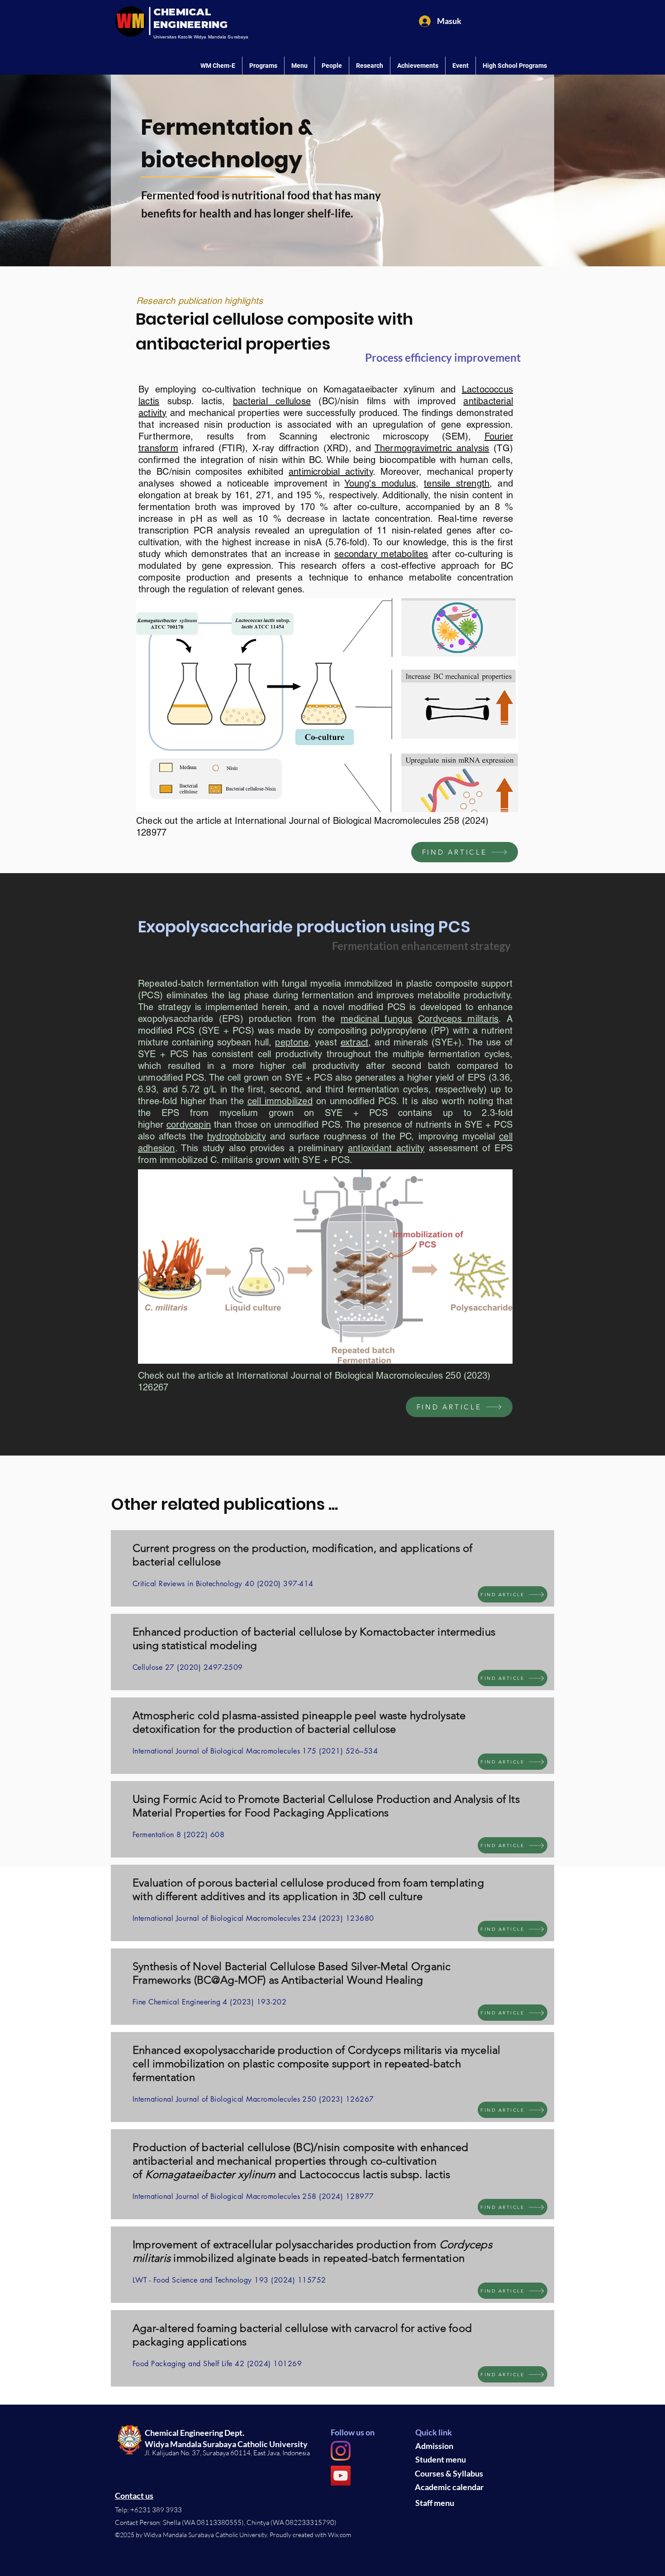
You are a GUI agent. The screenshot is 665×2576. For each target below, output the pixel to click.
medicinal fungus (376, 1019)
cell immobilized (280, 1101)
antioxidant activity (386, 1148)
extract (354, 1042)
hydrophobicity (237, 1136)
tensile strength (457, 483)
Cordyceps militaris (458, 1019)
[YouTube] (341, 2476)
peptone (292, 1042)
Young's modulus (380, 483)
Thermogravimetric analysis (432, 448)
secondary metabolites (381, 554)
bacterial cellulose (272, 401)
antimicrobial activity (331, 472)
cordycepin (189, 1125)
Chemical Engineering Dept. (195, 2433)
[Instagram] (341, 2451)
